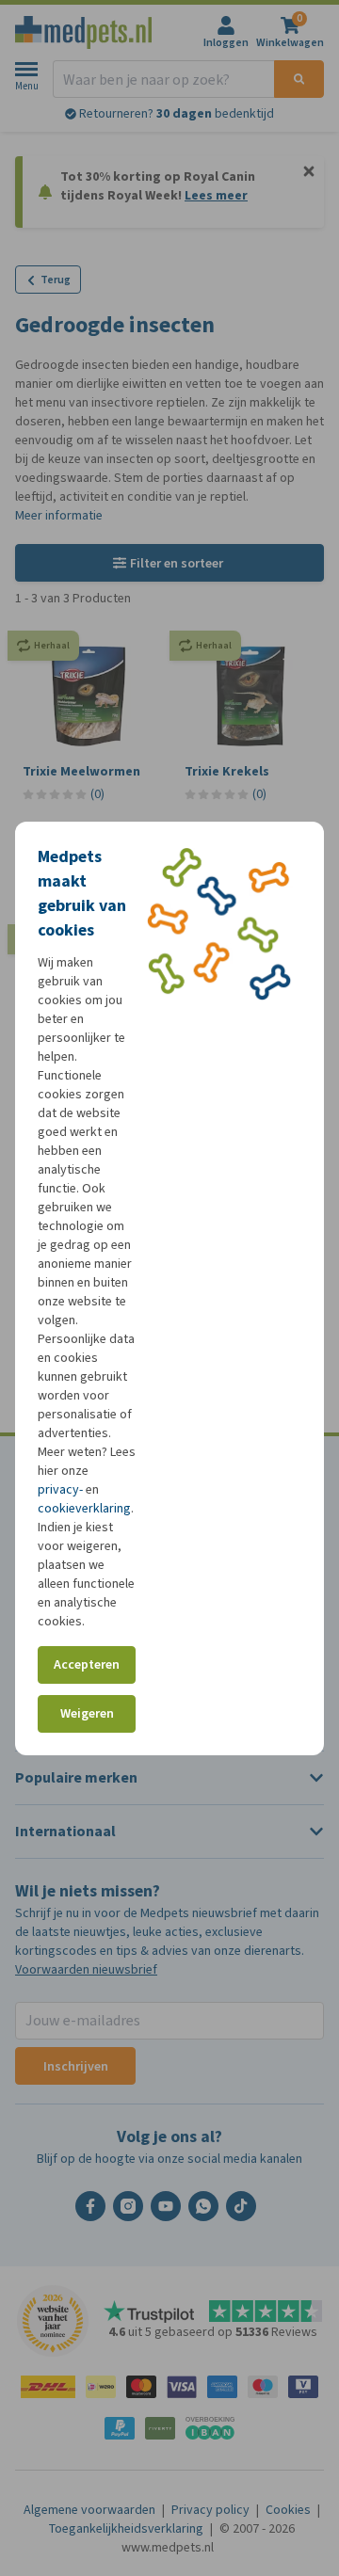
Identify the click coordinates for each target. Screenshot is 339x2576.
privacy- (60, 1489)
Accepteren (87, 1664)
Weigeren (87, 1713)
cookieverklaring (84, 1508)
